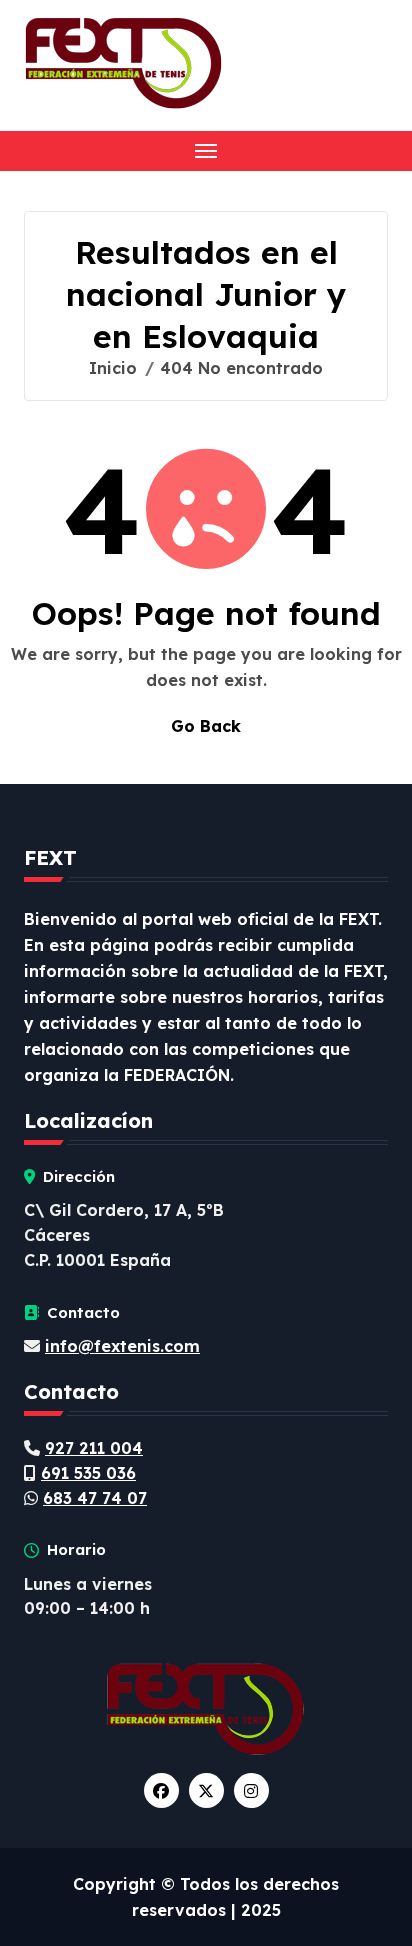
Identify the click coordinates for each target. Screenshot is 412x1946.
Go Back (206, 726)
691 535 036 (88, 1473)
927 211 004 (94, 1448)
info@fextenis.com (122, 1346)
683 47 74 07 (95, 1498)
